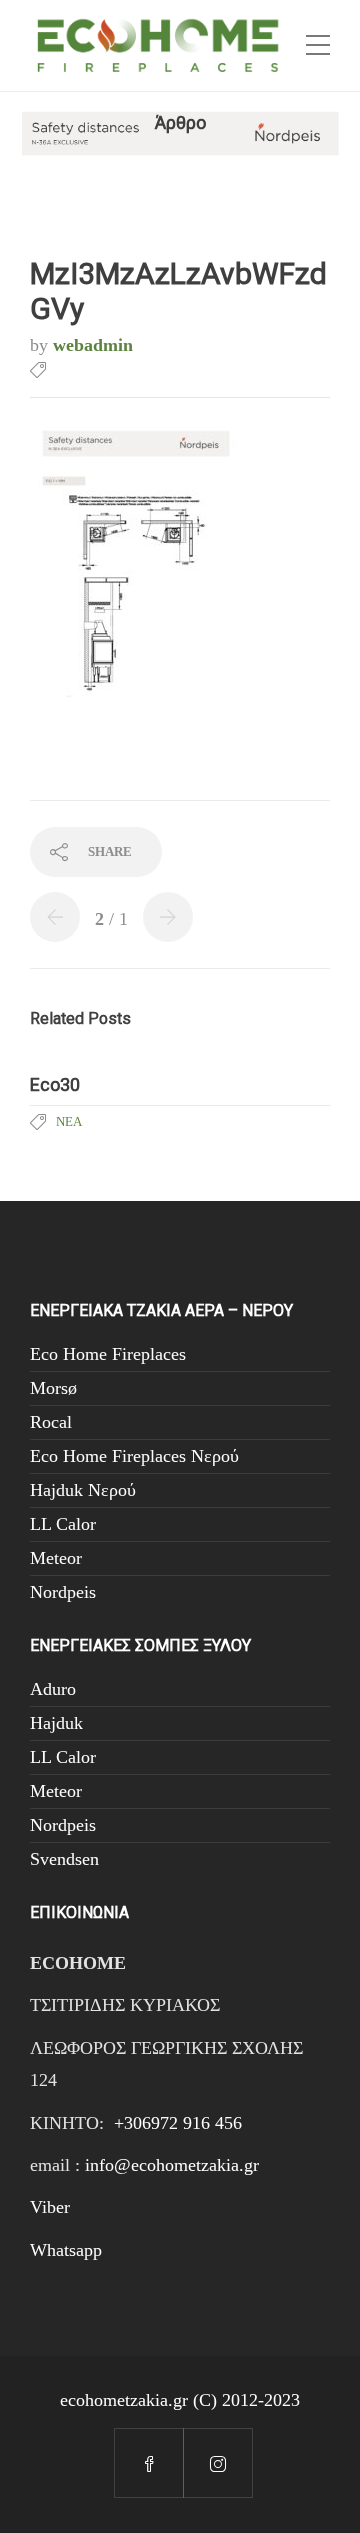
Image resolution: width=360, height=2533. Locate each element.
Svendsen (64, 1859)
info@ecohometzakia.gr (172, 2165)
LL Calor (63, 1524)
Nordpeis (63, 1592)
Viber (50, 2207)
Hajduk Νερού (83, 1490)
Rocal (51, 1422)
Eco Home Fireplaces (108, 1354)
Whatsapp (66, 2250)
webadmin (93, 345)
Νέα (69, 1121)
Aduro (53, 1689)
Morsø (53, 1388)
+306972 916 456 (178, 2123)
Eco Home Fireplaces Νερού (134, 1456)
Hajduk (56, 1723)
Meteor (56, 1558)
